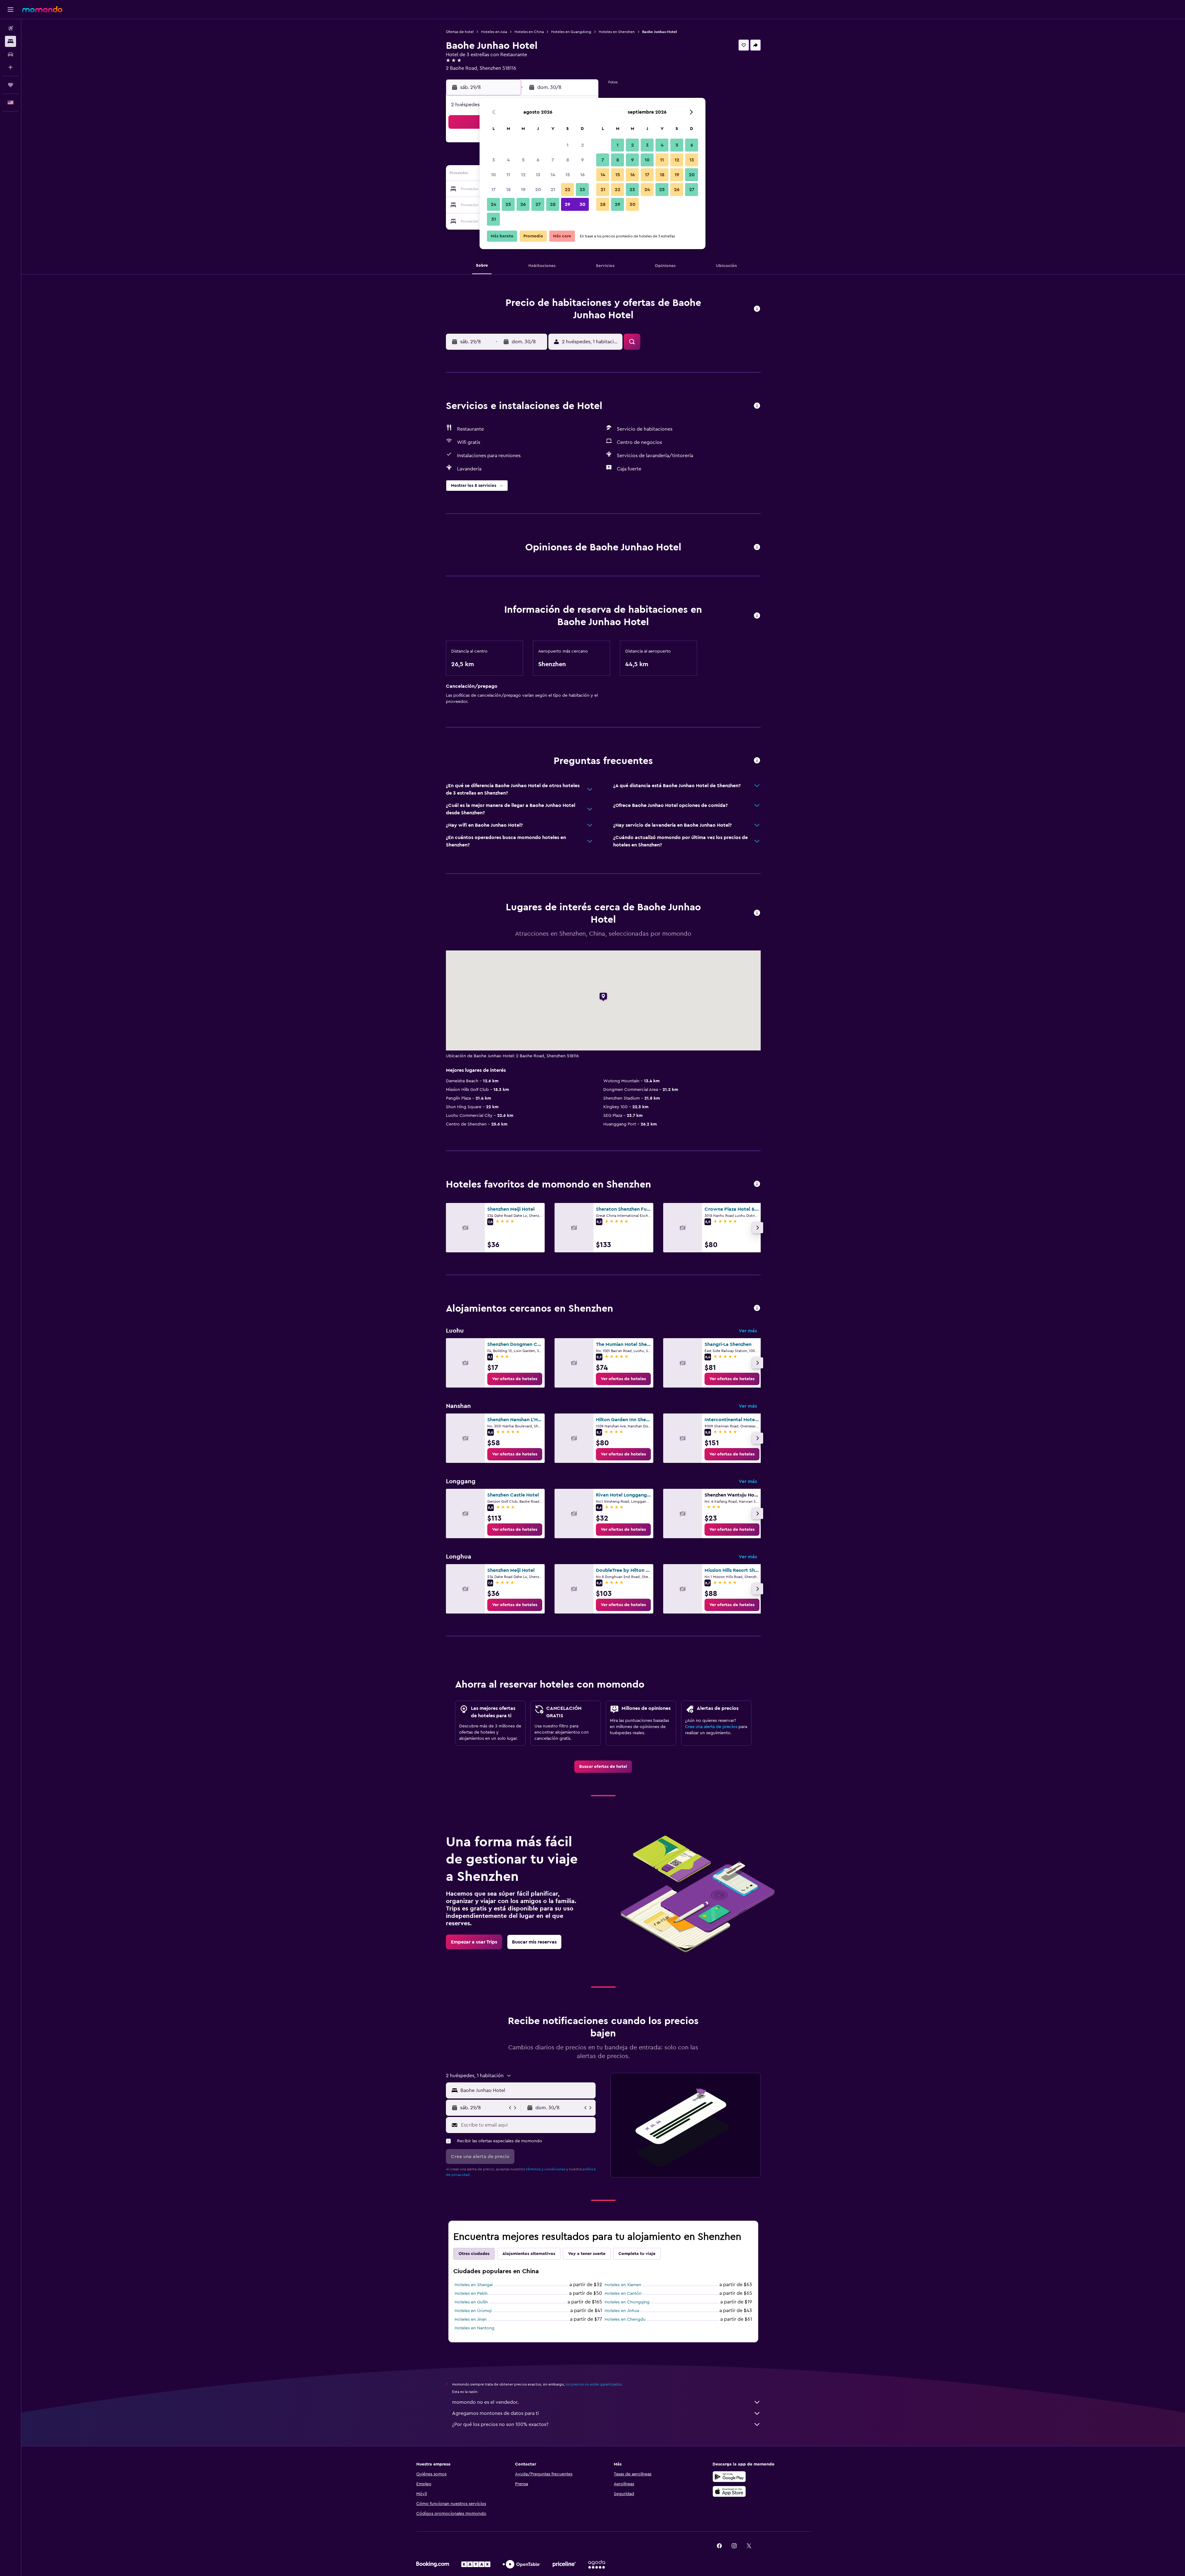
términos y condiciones (546, 2169)
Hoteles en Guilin (471, 2302)
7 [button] (553, 160)
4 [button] (508, 160)
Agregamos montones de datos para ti (495, 2413)
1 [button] (568, 145)
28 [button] (553, 204)
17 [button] (493, 190)
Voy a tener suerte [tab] (587, 2254)
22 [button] (568, 190)
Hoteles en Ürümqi (473, 2311)
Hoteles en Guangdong (571, 32)
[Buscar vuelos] (10, 28)
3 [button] (494, 160)
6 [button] (538, 160)
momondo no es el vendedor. (485, 2402)
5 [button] (523, 160)
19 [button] (523, 190)
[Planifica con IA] (10, 67)
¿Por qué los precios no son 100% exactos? (500, 2424)
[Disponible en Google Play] (729, 2477)
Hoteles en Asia (494, 32)
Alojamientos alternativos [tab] (529, 2254)
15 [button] (568, 175)
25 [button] (508, 204)
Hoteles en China (529, 32)
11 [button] (508, 175)
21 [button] (553, 190)
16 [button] (582, 175)
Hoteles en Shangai (474, 2285)
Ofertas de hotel (460, 32)
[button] (10, 10)
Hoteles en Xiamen (623, 2285)
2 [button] (582, 145)
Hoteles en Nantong (474, 2328)
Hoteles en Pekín (471, 2294)
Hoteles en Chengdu (625, 2319)
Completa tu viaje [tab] (637, 2254)
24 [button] (493, 204)
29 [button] (568, 204)
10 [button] (493, 175)
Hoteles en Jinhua (622, 2311)
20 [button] (538, 190)
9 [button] (582, 160)
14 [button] (553, 175)
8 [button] (568, 160)
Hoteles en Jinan (471, 2319)
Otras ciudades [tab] (474, 2254)
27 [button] (538, 204)
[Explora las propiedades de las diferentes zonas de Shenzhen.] (757, 1308)
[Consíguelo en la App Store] (729, 2491)
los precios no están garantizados (594, 2384)
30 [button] (582, 204)
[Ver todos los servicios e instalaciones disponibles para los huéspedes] (757, 406)
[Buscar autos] (10, 54)
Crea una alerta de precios (711, 1727)
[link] (515, 1379)
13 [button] (538, 175)
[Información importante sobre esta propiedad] (757, 616)
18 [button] (508, 190)
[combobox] (527, 2090)
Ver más (748, 1331)
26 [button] (523, 204)
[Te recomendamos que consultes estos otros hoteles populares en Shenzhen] (757, 1184)
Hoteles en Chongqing (627, 2302)
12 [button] (523, 175)
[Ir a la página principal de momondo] (42, 9)
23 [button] (582, 190)
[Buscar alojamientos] (10, 41)
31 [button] (494, 219)
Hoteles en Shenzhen (617, 32)
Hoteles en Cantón (623, 2294)
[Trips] (10, 85)
